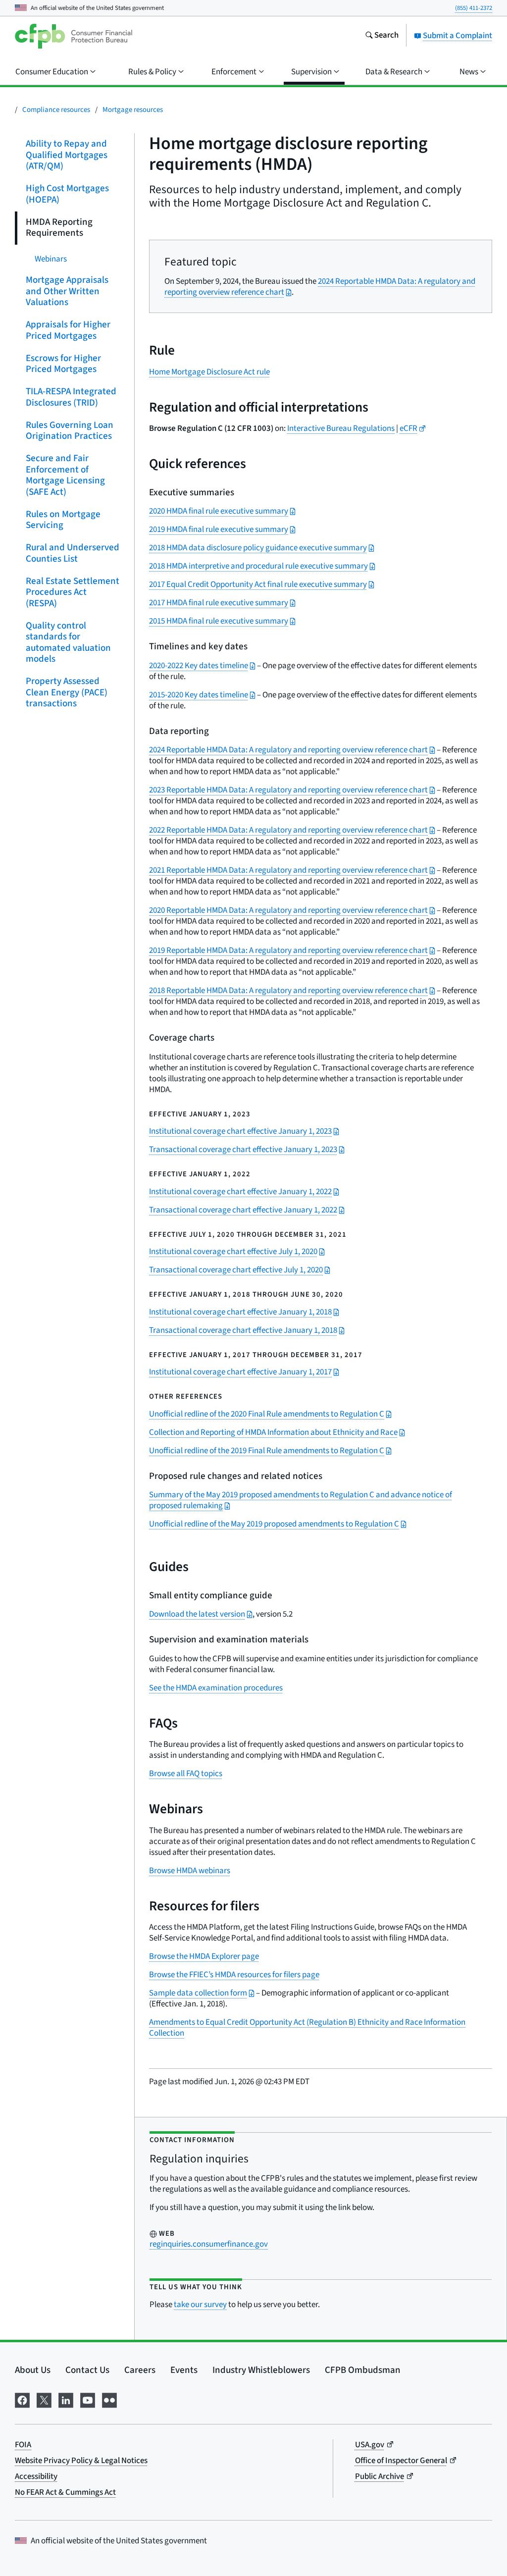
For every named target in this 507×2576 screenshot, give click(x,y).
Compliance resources (56, 110)
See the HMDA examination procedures (216, 1688)
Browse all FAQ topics (186, 1774)
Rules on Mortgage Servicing (63, 520)
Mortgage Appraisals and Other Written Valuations (67, 291)
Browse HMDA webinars (190, 1871)
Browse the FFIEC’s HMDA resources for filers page (234, 1975)
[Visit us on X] (44, 2399)
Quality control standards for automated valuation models (68, 642)
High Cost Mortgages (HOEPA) (67, 194)
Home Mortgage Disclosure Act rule (209, 372)
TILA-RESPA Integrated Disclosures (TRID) (71, 397)
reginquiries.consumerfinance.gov (209, 2244)
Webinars (51, 259)
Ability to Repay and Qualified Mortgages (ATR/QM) (67, 155)
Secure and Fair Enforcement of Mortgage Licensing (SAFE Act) (65, 475)
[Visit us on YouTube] (88, 2399)
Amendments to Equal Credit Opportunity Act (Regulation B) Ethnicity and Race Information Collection (307, 2028)
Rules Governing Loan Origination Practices (70, 430)
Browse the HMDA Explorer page (204, 1956)
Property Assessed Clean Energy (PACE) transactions (67, 692)
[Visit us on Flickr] (109, 2399)
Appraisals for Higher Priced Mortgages (68, 330)
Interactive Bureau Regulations (341, 428)
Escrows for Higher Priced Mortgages (63, 364)
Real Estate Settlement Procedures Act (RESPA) (73, 592)
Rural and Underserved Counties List (73, 553)
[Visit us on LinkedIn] (66, 2399)
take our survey (200, 2305)
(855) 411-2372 (474, 8)
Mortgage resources (133, 110)
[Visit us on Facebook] (22, 2399)
